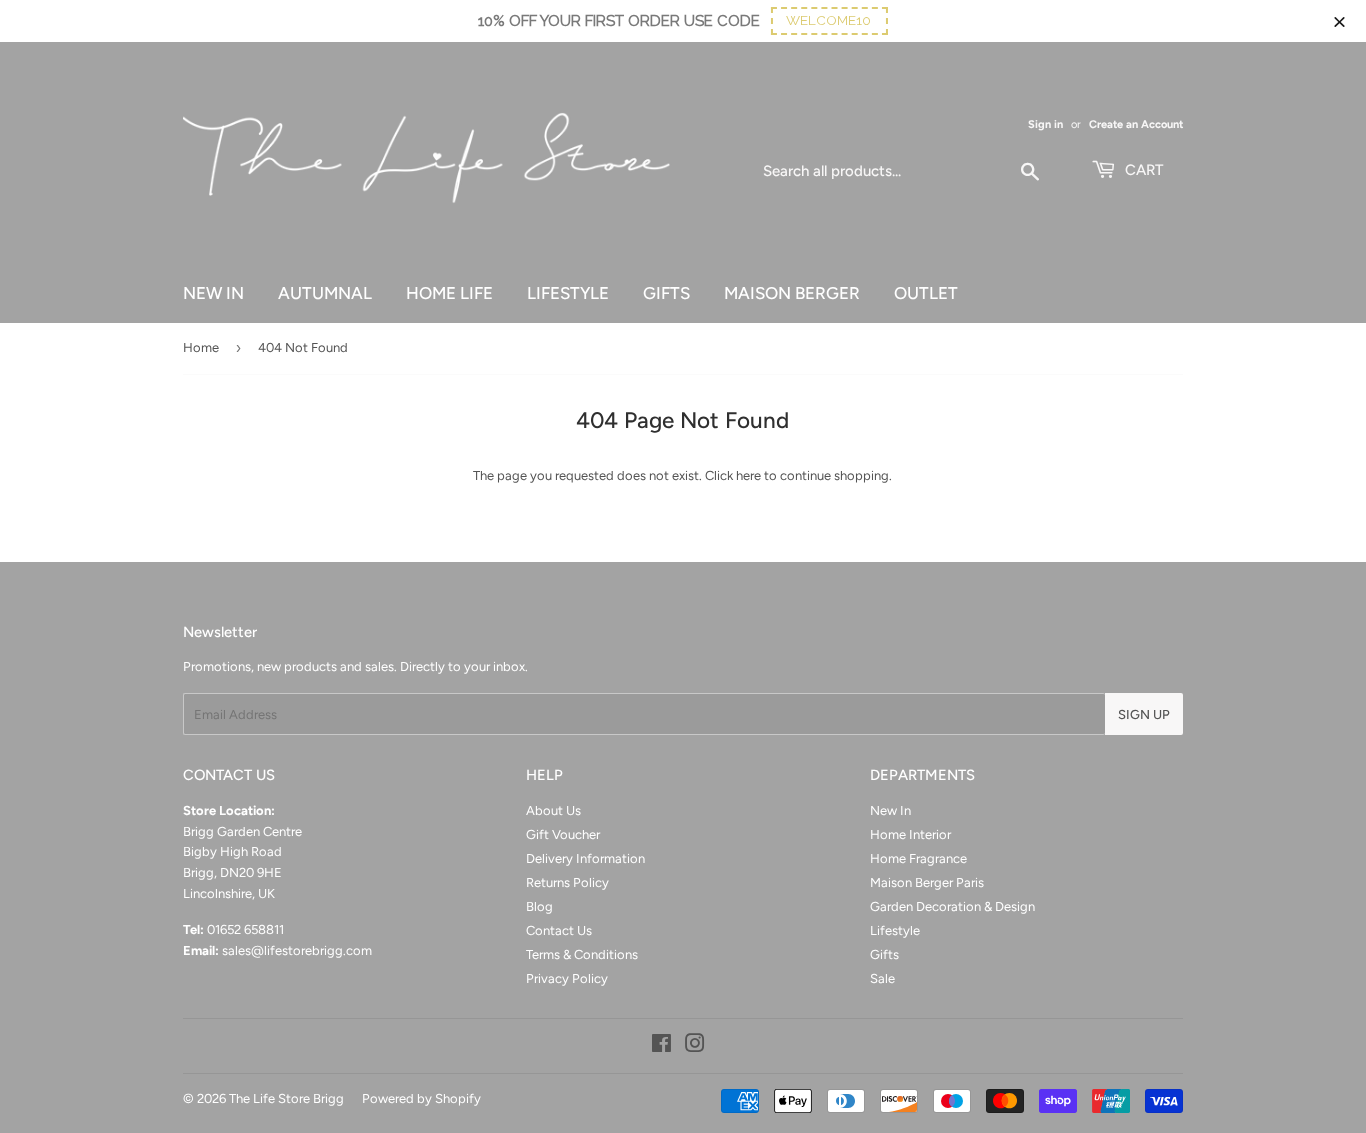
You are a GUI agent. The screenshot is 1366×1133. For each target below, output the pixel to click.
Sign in (1045, 124)
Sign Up (1144, 714)
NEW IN (213, 293)
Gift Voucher (563, 834)
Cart (1142, 170)
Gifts (884, 954)
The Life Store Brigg (286, 1098)
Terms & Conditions (582, 954)
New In (890, 810)
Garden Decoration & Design (952, 906)
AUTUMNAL (325, 293)
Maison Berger (792, 293)
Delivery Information (585, 858)
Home (201, 347)
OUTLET (926, 293)
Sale (882, 978)
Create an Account (1136, 124)
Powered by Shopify (421, 1098)
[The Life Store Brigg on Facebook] (661, 1046)
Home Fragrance (918, 858)
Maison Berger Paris (927, 882)
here (748, 475)
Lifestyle (895, 930)
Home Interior (910, 834)
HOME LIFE (449, 293)
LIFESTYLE (568, 293)
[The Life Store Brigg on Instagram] (695, 1046)
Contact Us (559, 930)
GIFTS (666, 293)
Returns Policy (567, 882)
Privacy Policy (567, 978)
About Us (553, 810)
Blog (539, 906)
